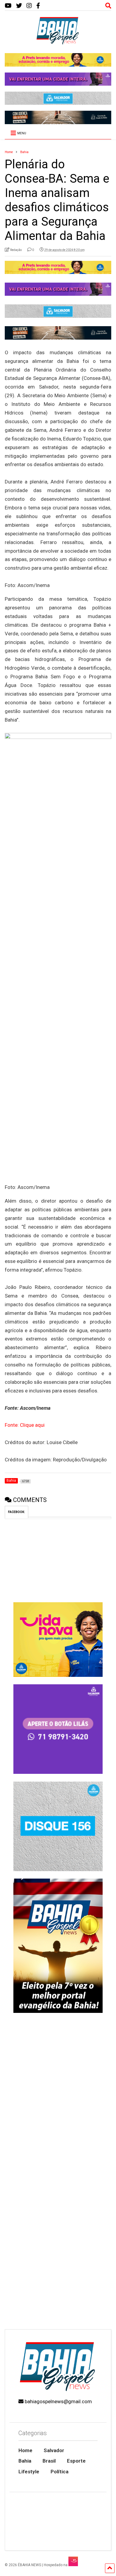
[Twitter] (19, 6)
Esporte (76, 2461)
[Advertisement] (58, 2262)
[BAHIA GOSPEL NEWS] (58, 43)
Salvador (54, 2450)
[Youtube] (8, 6)
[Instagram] (29, 6)
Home (25, 2450)
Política (59, 2472)
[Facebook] (38, 6)
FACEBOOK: (17, 1512)
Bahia (25, 2461)
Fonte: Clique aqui (25, 1425)
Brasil (49, 2461)
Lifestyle (29, 2472)
